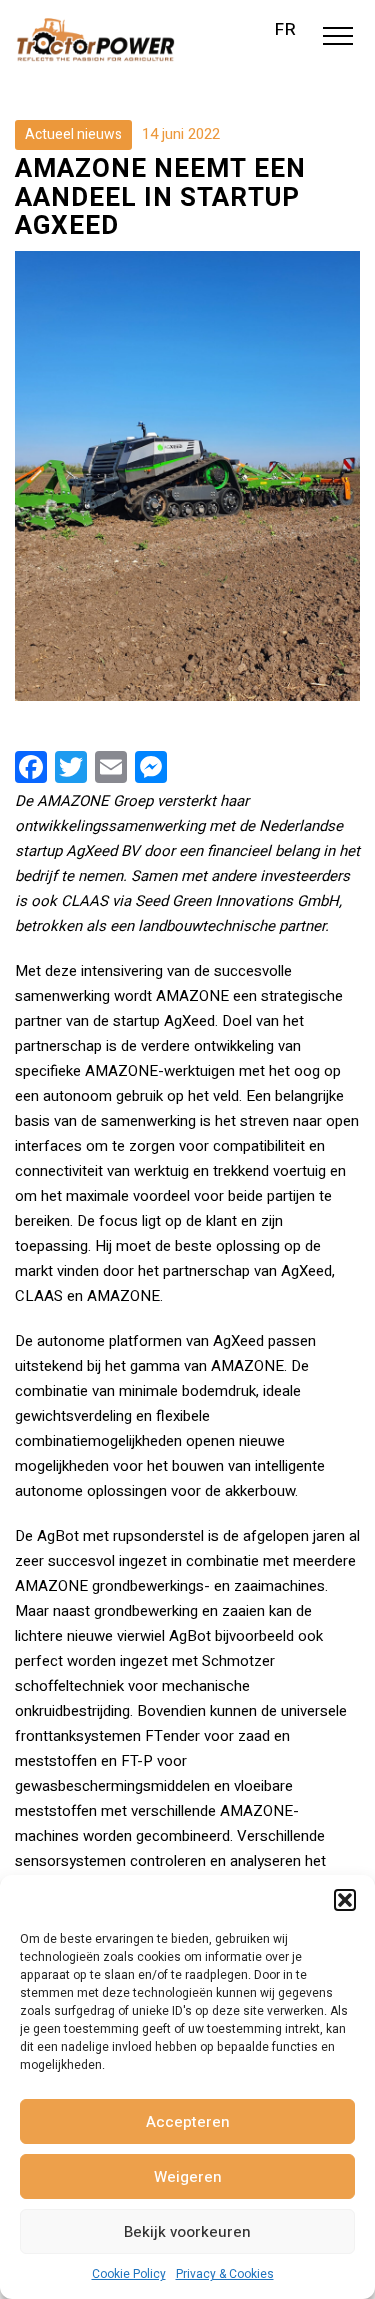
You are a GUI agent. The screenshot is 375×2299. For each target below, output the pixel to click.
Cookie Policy (129, 2274)
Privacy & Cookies (225, 2274)
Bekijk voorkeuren (187, 2232)
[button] (345, 1900)
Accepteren (188, 2122)
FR (286, 30)
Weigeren (188, 2177)
